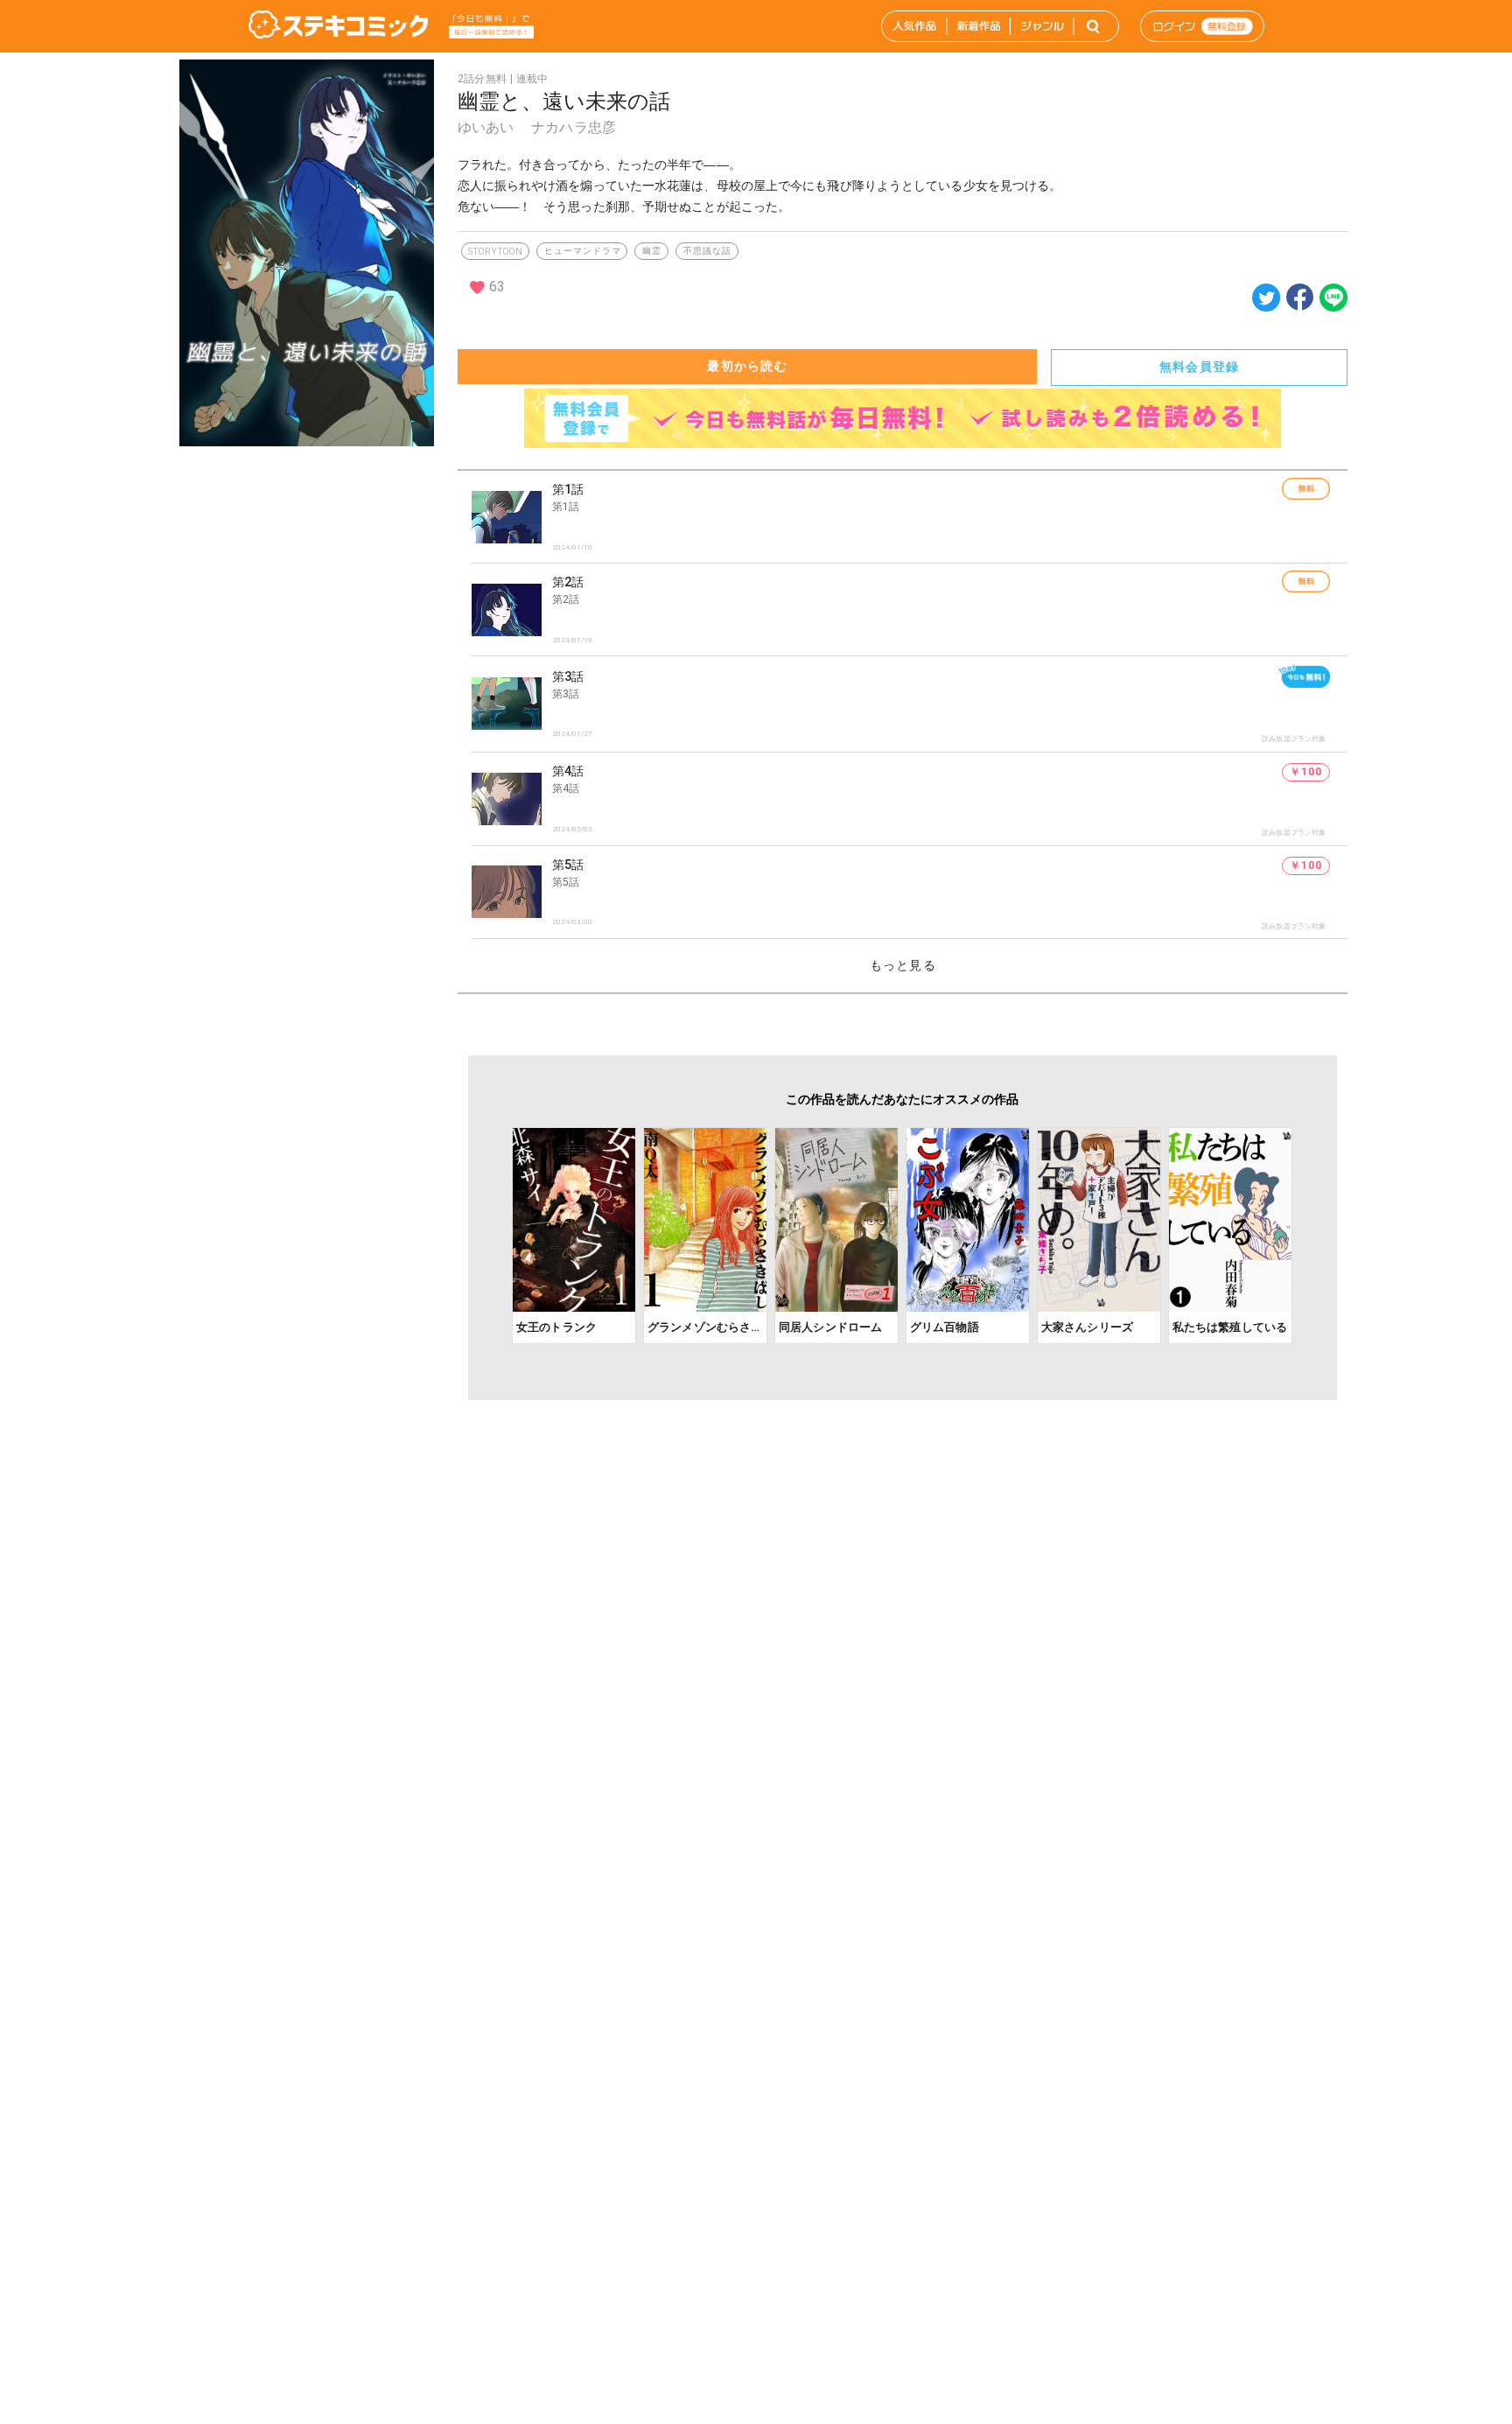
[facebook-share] (1300, 296)
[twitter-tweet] (1266, 307)
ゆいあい (486, 127)
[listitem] (910, 517)
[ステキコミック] (338, 26)
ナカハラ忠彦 (574, 127)
